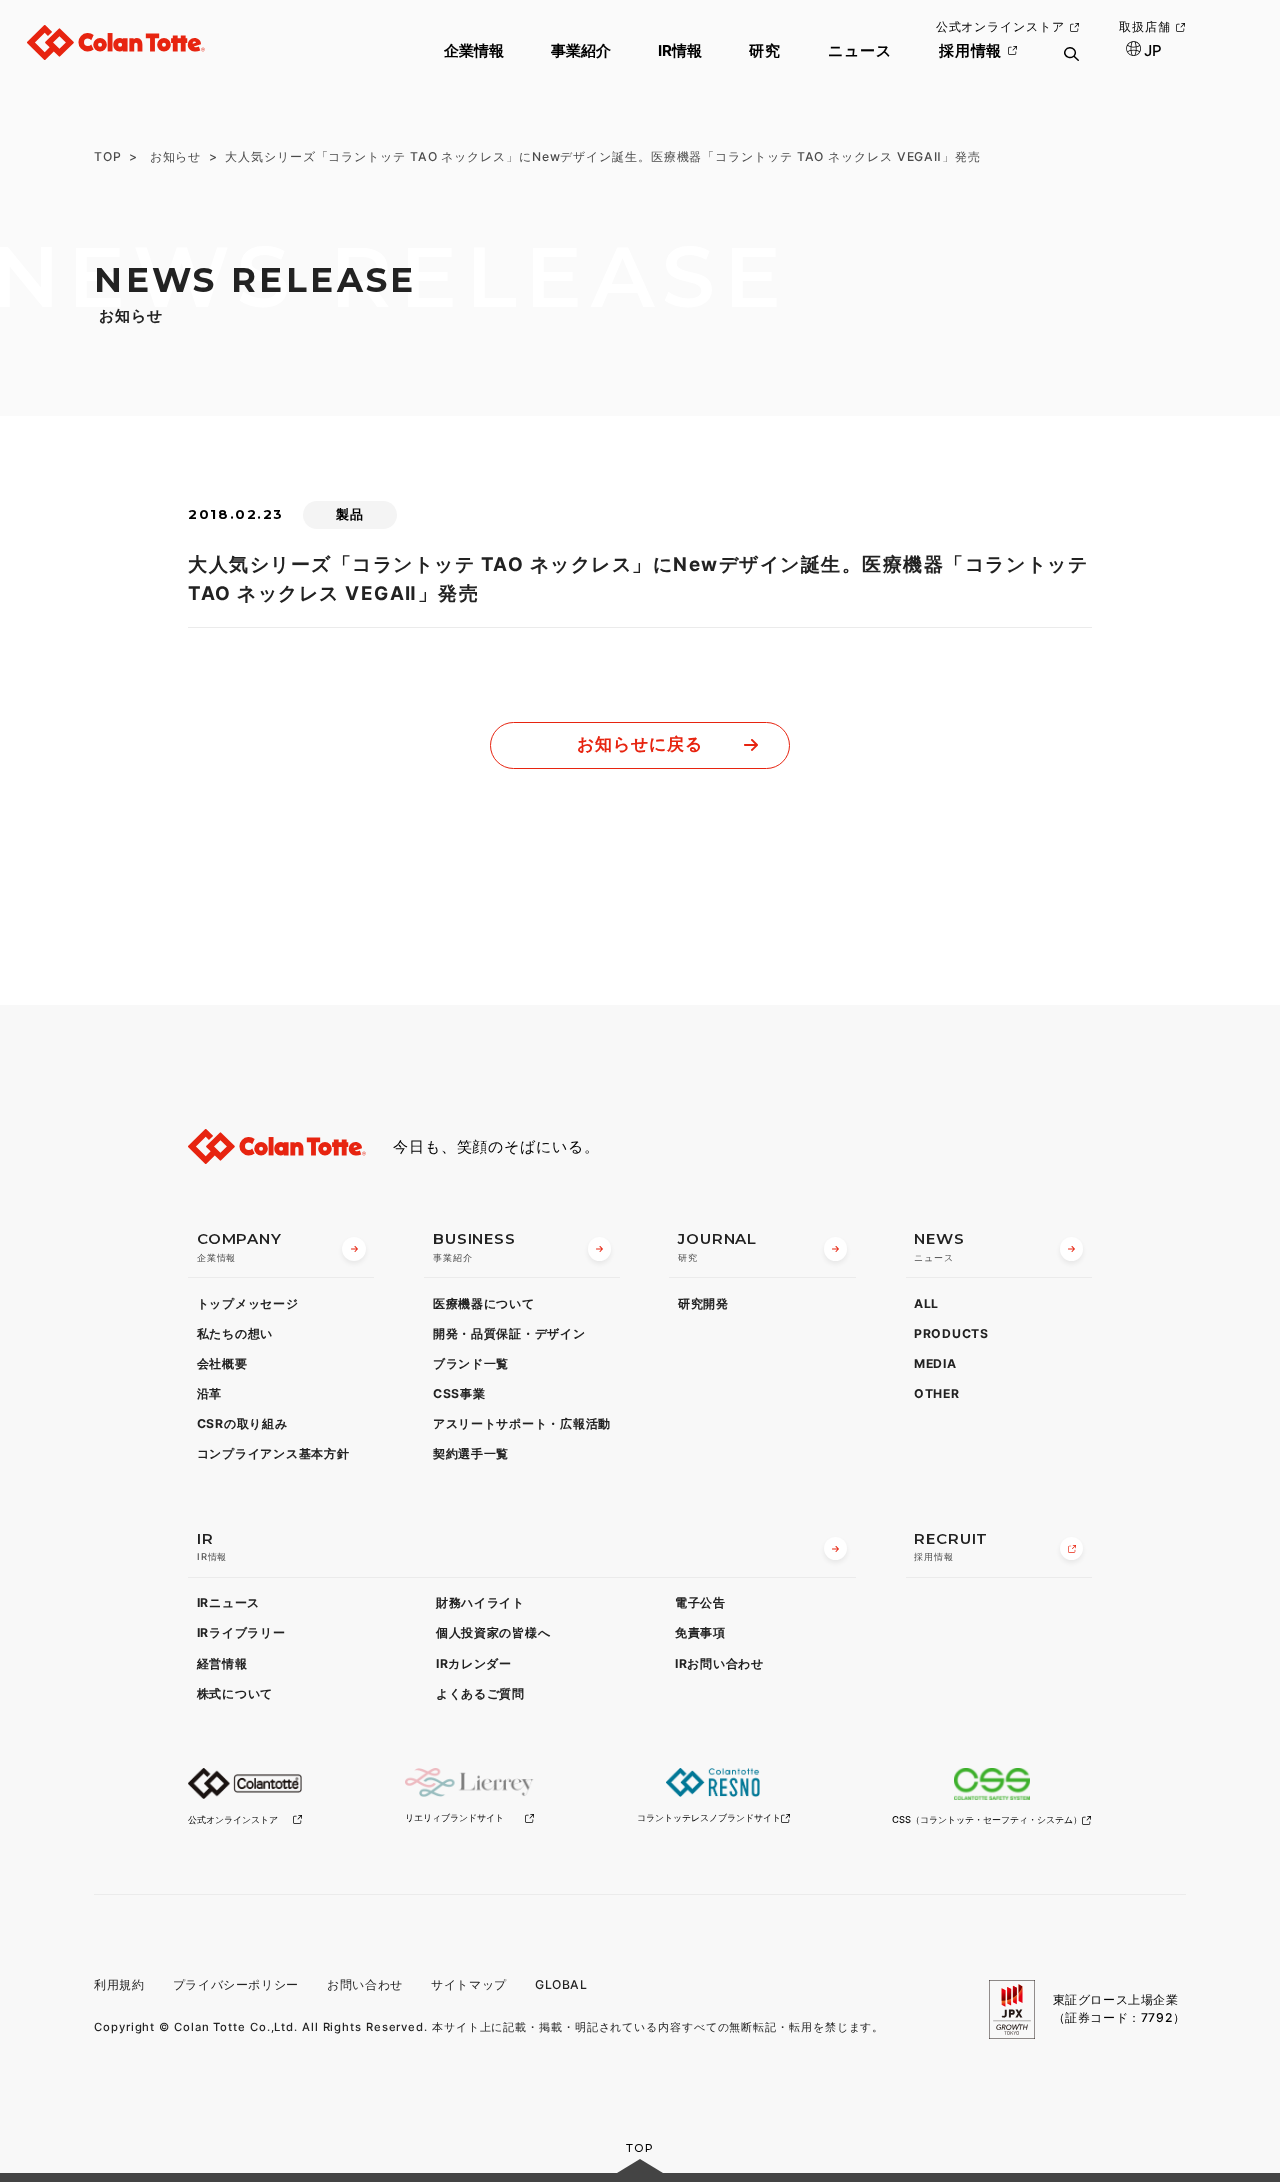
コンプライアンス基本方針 (273, 1453)
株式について (235, 1693)
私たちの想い (235, 1333)
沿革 (209, 1393)
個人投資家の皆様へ (493, 1632)
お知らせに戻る (639, 744)
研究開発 (703, 1303)
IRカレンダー (474, 1663)
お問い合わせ (365, 1984)
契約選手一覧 (471, 1453)
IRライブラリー (241, 1632)
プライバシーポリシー (236, 1984)
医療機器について (484, 1303)
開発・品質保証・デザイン (509, 1333)
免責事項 (700, 1632)
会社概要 (222, 1363)
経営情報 (222, 1663)
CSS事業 (459, 1393)
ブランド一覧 (471, 1363)
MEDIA (935, 1363)
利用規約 (119, 1984)
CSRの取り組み (242, 1423)
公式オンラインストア (1000, 26)
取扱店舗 (1145, 26)
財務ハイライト (480, 1602)
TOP (108, 156)
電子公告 (700, 1602)
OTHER (937, 1393)
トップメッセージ (248, 1303)
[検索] (1071, 66)
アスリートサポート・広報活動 (522, 1423)
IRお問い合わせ (719, 1663)
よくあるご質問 (480, 1693)
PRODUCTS (951, 1333)
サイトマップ (469, 1984)
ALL (926, 1303)
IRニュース (228, 1602)
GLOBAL (561, 1984)
